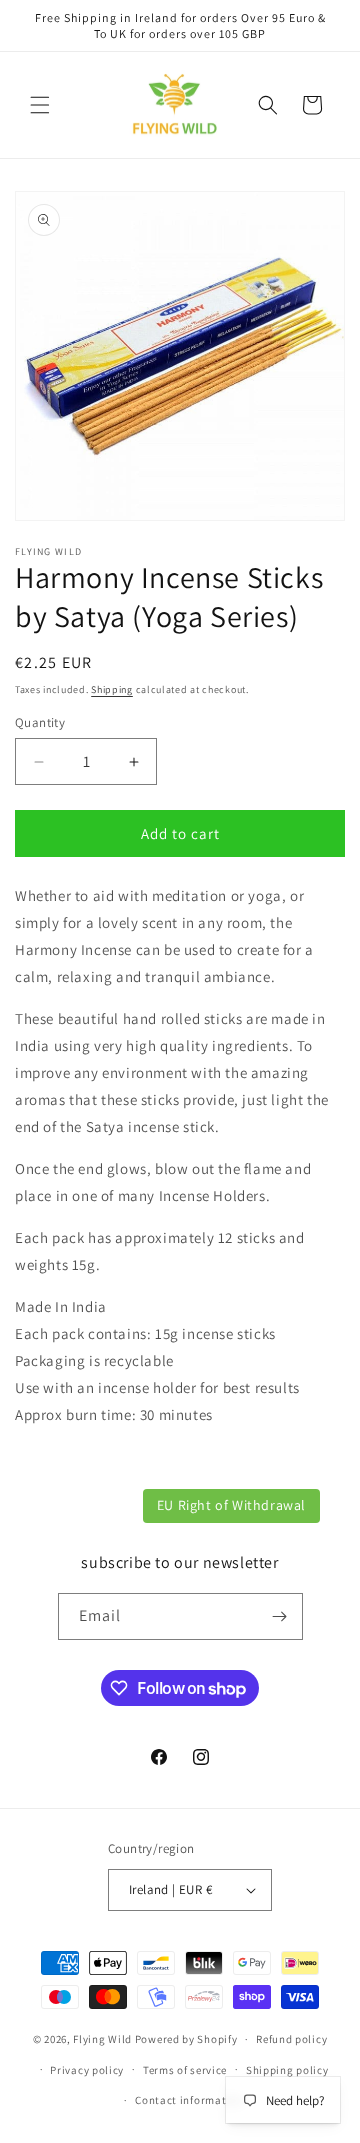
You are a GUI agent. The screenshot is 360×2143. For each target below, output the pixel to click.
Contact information (189, 2100)
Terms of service (185, 2070)
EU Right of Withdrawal (231, 1505)
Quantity (40, 722)
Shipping (112, 689)
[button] (40, 105)
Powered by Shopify (186, 2039)
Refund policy (291, 2039)
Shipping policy (287, 2070)
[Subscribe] (280, 1616)
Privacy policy (87, 2070)
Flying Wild (102, 2039)
